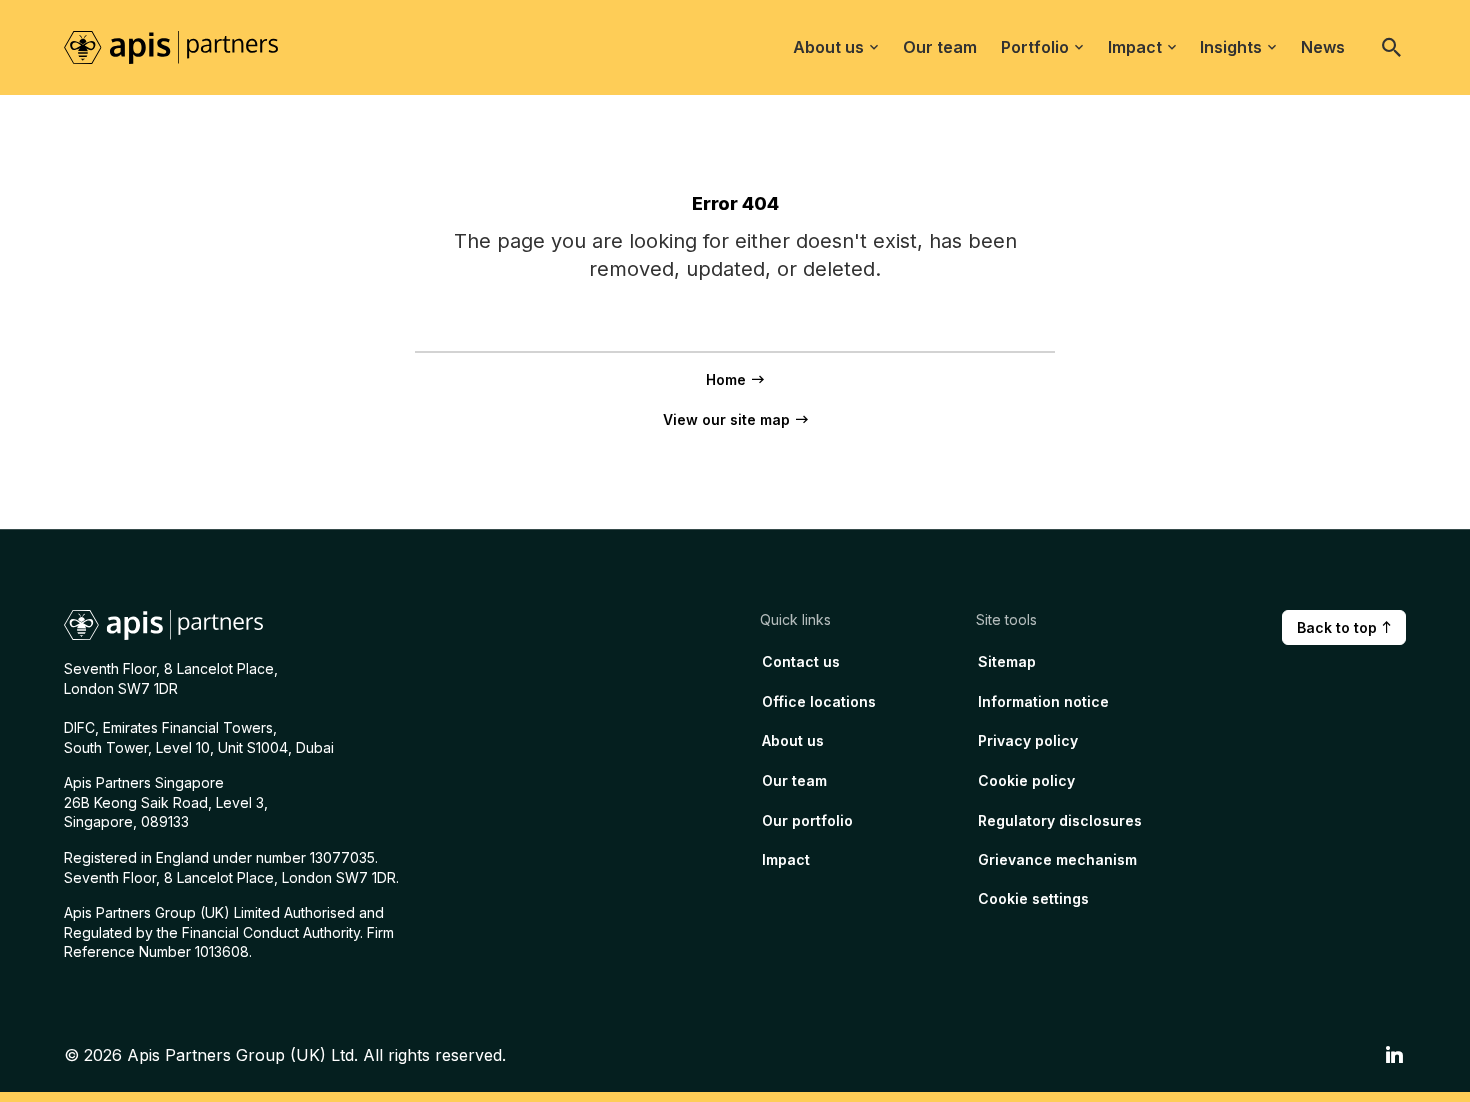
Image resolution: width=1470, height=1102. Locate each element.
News (1323, 47)
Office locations (819, 701)
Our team (940, 47)
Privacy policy (1028, 740)
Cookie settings (1033, 898)
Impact (1135, 47)
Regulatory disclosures (1060, 820)
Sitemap (1007, 661)
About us (828, 47)
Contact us (801, 661)
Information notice (1043, 701)
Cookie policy (1026, 780)
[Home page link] (182, 46)
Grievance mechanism (1057, 859)
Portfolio (1035, 47)
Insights (1231, 47)
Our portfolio (807, 820)
